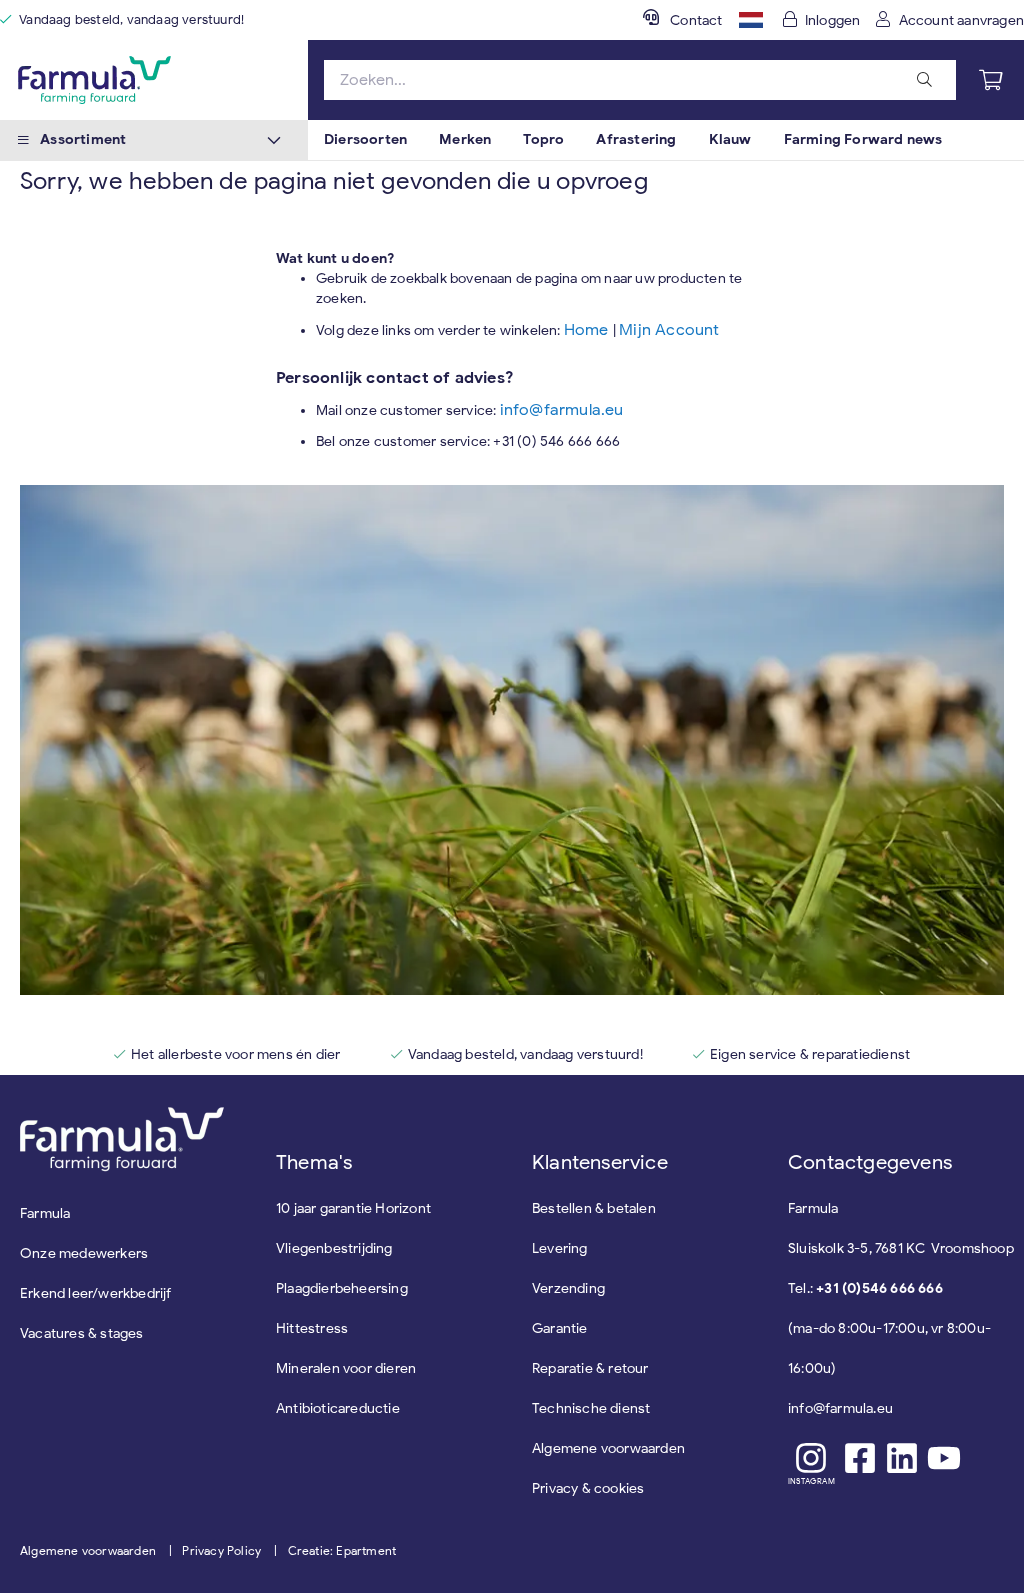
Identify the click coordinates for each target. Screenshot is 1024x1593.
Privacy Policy (221, 1550)
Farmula (45, 1213)
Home (588, 330)
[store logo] (154, 80)
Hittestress (312, 1328)
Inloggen (833, 20)
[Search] (924, 80)
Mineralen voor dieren (346, 1368)
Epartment (366, 1550)
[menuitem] (365, 140)
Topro (543, 139)
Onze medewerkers (84, 1253)
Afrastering (636, 139)
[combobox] (640, 80)
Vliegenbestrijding (334, 1248)
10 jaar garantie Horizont (353, 1208)
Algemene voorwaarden (88, 1550)
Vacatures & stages (82, 1333)
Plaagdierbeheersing (342, 1288)
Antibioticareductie (338, 1408)
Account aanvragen (961, 20)
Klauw (730, 139)
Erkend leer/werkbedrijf (96, 1293)
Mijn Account (669, 330)
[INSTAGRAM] (811, 1458)
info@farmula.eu (562, 410)
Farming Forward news (863, 139)
